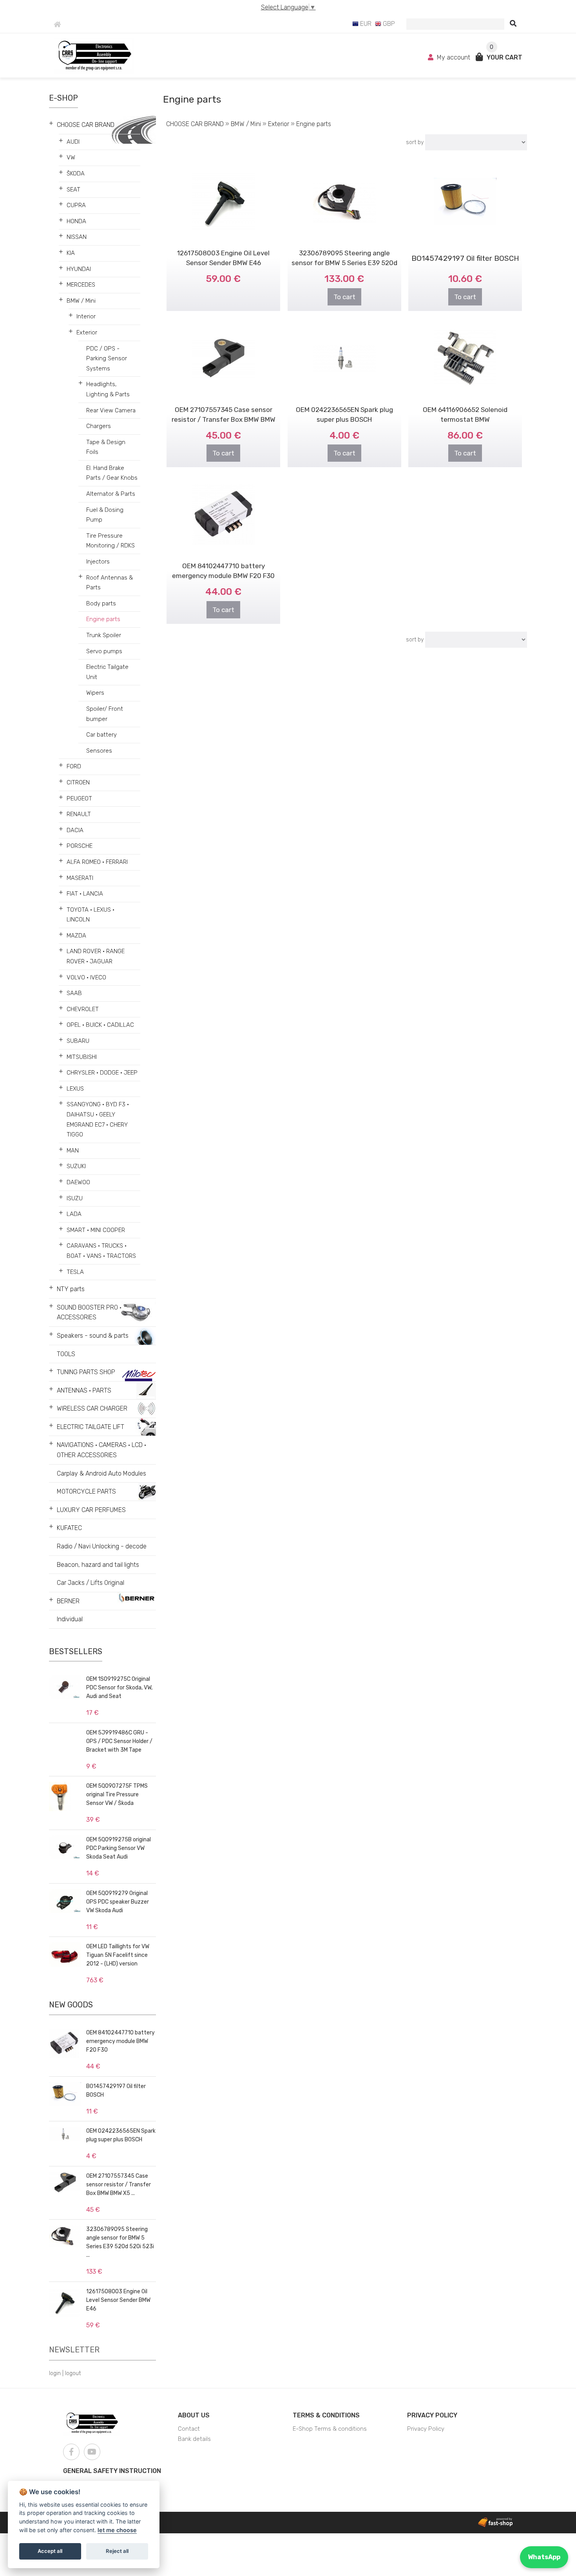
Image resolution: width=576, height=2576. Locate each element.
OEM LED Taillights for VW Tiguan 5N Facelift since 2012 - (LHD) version (118, 1955)
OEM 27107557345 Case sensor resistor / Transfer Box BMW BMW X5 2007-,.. (224, 419)
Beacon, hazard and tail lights (98, 1565)
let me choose (117, 2530)
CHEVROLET (83, 1009)
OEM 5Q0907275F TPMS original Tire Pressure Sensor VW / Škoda (117, 1795)
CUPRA (76, 205)
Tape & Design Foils (106, 447)
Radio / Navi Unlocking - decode (102, 1546)
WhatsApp (544, 2557)
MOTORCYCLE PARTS (86, 1491)
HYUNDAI (79, 269)
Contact (189, 2429)
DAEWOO (78, 1182)
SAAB (74, 993)
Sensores (99, 751)
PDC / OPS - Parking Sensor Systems (107, 359)
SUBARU (78, 1041)
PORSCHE (80, 846)
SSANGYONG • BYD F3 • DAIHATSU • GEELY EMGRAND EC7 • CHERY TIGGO (98, 1119)
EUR (365, 24)
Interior (86, 316)
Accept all (50, 2551)
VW (71, 157)
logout (73, 2373)
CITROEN (78, 782)
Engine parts (103, 619)
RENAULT (79, 814)
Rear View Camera (111, 410)
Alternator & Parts (111, 494)
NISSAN (77, 237)
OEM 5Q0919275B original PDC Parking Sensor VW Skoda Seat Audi (119, 1848)
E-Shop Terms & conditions (330, 2429)
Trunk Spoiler (104, 635)
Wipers (95, 693)
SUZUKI (76, 1166)
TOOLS (66, 1354)
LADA (74, 1214)
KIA (71, 253)
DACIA (75, 830)
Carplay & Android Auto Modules (101, 1473)
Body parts (101, 603)
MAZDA (76, 936)
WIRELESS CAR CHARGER (92, 1408)
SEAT (73, 190)
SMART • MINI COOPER (96, 1230)
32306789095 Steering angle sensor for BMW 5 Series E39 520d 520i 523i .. (344, 263)
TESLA (75, 1272)
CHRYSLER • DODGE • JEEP (102, 1073)
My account (454, 57)
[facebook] (71, 2452)
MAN (73, 1151)
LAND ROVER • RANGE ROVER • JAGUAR (96, 956)
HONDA (76, 221)
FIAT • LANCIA (85, 894)
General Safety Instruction (112, 2471)
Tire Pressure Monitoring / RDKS (110, 541)
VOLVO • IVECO (86, 977)
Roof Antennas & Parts (110, 583)
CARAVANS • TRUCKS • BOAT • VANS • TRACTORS (101, 1251)
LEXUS (75, 1089)
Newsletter (74, 2350)
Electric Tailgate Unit (107, 672)
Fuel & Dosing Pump (105, 515)
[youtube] (92, 2452)
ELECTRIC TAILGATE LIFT (91, 1427)
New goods (71, 2005)
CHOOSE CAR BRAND (86, 125)
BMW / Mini (81, 301)
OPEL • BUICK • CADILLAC (100, 1025)
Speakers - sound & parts (93, 1336)
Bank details (194, 2439)
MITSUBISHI (82, 1057)
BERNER (68, 1601)
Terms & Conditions (326, 2415)
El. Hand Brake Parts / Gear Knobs (112, 473)
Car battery (101, 735)
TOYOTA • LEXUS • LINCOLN (91, 915)
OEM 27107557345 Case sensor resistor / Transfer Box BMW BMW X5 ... (119, 2185)
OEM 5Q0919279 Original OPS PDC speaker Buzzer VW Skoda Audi (118, 1902)
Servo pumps (104, 651)
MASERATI (80, 878)
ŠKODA (76, 173)
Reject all (117, 2551)
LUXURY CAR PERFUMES (91, 1510)
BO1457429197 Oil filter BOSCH (465, 258)
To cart (344, 297)
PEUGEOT (79, 798)
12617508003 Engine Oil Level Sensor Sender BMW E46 (118, 2300)
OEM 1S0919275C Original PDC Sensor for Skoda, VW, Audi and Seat (119, 1688)
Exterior (87, 332)
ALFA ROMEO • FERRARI (97, 862)
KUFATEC (69, 1528)
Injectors (98, 562)
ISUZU (75, 1198)
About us (194, 2415)
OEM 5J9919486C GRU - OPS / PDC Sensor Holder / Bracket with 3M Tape (119, 1741)
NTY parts (71, 1289)
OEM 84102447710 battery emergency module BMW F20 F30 (120, 2041)
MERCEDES (81, 285)
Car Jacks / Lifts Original (91, 1583)
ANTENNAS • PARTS (84, 1390)
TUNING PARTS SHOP (86, 1372)
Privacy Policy (432, 2415)
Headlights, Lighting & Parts (108, 389)
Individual (70, 1619)
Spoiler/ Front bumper (105, 714)
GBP (388, 24)
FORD (74, 766)
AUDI (73, 142)
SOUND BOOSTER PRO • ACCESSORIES (89, 1312)
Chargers (99, 426)
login (55, 2373)
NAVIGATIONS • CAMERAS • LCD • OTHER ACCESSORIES (101, 1450)
